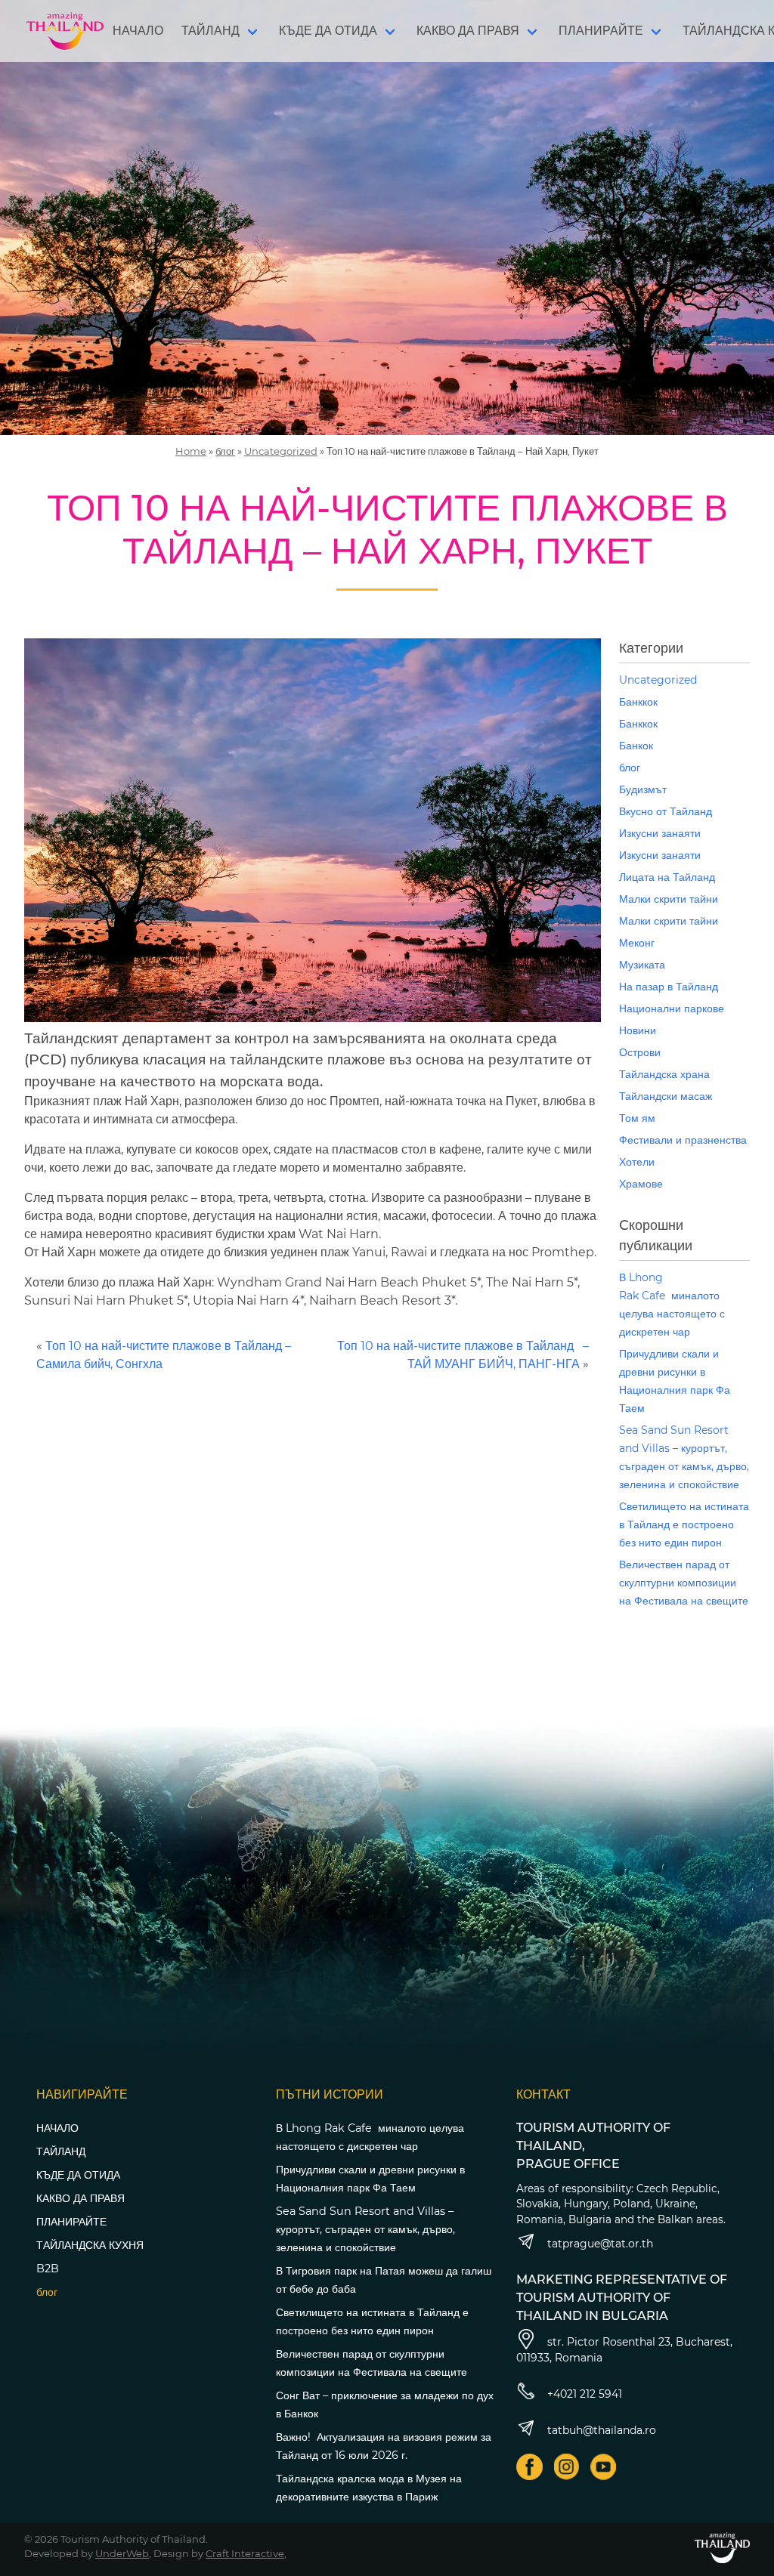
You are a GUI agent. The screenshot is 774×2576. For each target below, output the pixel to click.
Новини (638, 1030)
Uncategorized (281, 451)
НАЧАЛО (138, 31)
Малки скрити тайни (669, 899)
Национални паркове (672, 1008)
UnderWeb (122, 2553)
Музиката (642, 965)
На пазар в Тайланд (669, 987)
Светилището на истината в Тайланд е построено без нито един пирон (684, 1524)
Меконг (637, 943)
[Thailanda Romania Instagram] (567, 2467)
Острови (640, 1052)
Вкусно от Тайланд (666, 811)
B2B (48, 2269)
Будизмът (643, 789)
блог (225, 451)
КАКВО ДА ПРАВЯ (468, 31)
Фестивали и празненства (683, 1140)
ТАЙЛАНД (211, 31)
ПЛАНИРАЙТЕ (601, 31)
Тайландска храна (664, 1074)
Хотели (637, 1162)
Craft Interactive (245, 2553)
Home (191, 451)
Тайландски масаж (666, 1096)
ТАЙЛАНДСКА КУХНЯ (90, 2245)
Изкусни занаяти (660, 833)
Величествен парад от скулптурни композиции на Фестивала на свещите (684, 1583)
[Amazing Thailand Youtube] (604, 2467)
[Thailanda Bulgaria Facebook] (529, 2467)
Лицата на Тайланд (667, 877)
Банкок (636, 746)
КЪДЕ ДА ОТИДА (328, 31)
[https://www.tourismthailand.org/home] (722, 2548)
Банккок (638, 702)
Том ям (637, 1118)
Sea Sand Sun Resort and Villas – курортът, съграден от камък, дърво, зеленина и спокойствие (365, 2229)
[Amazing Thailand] (65, 31)
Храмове (641, 1184)
